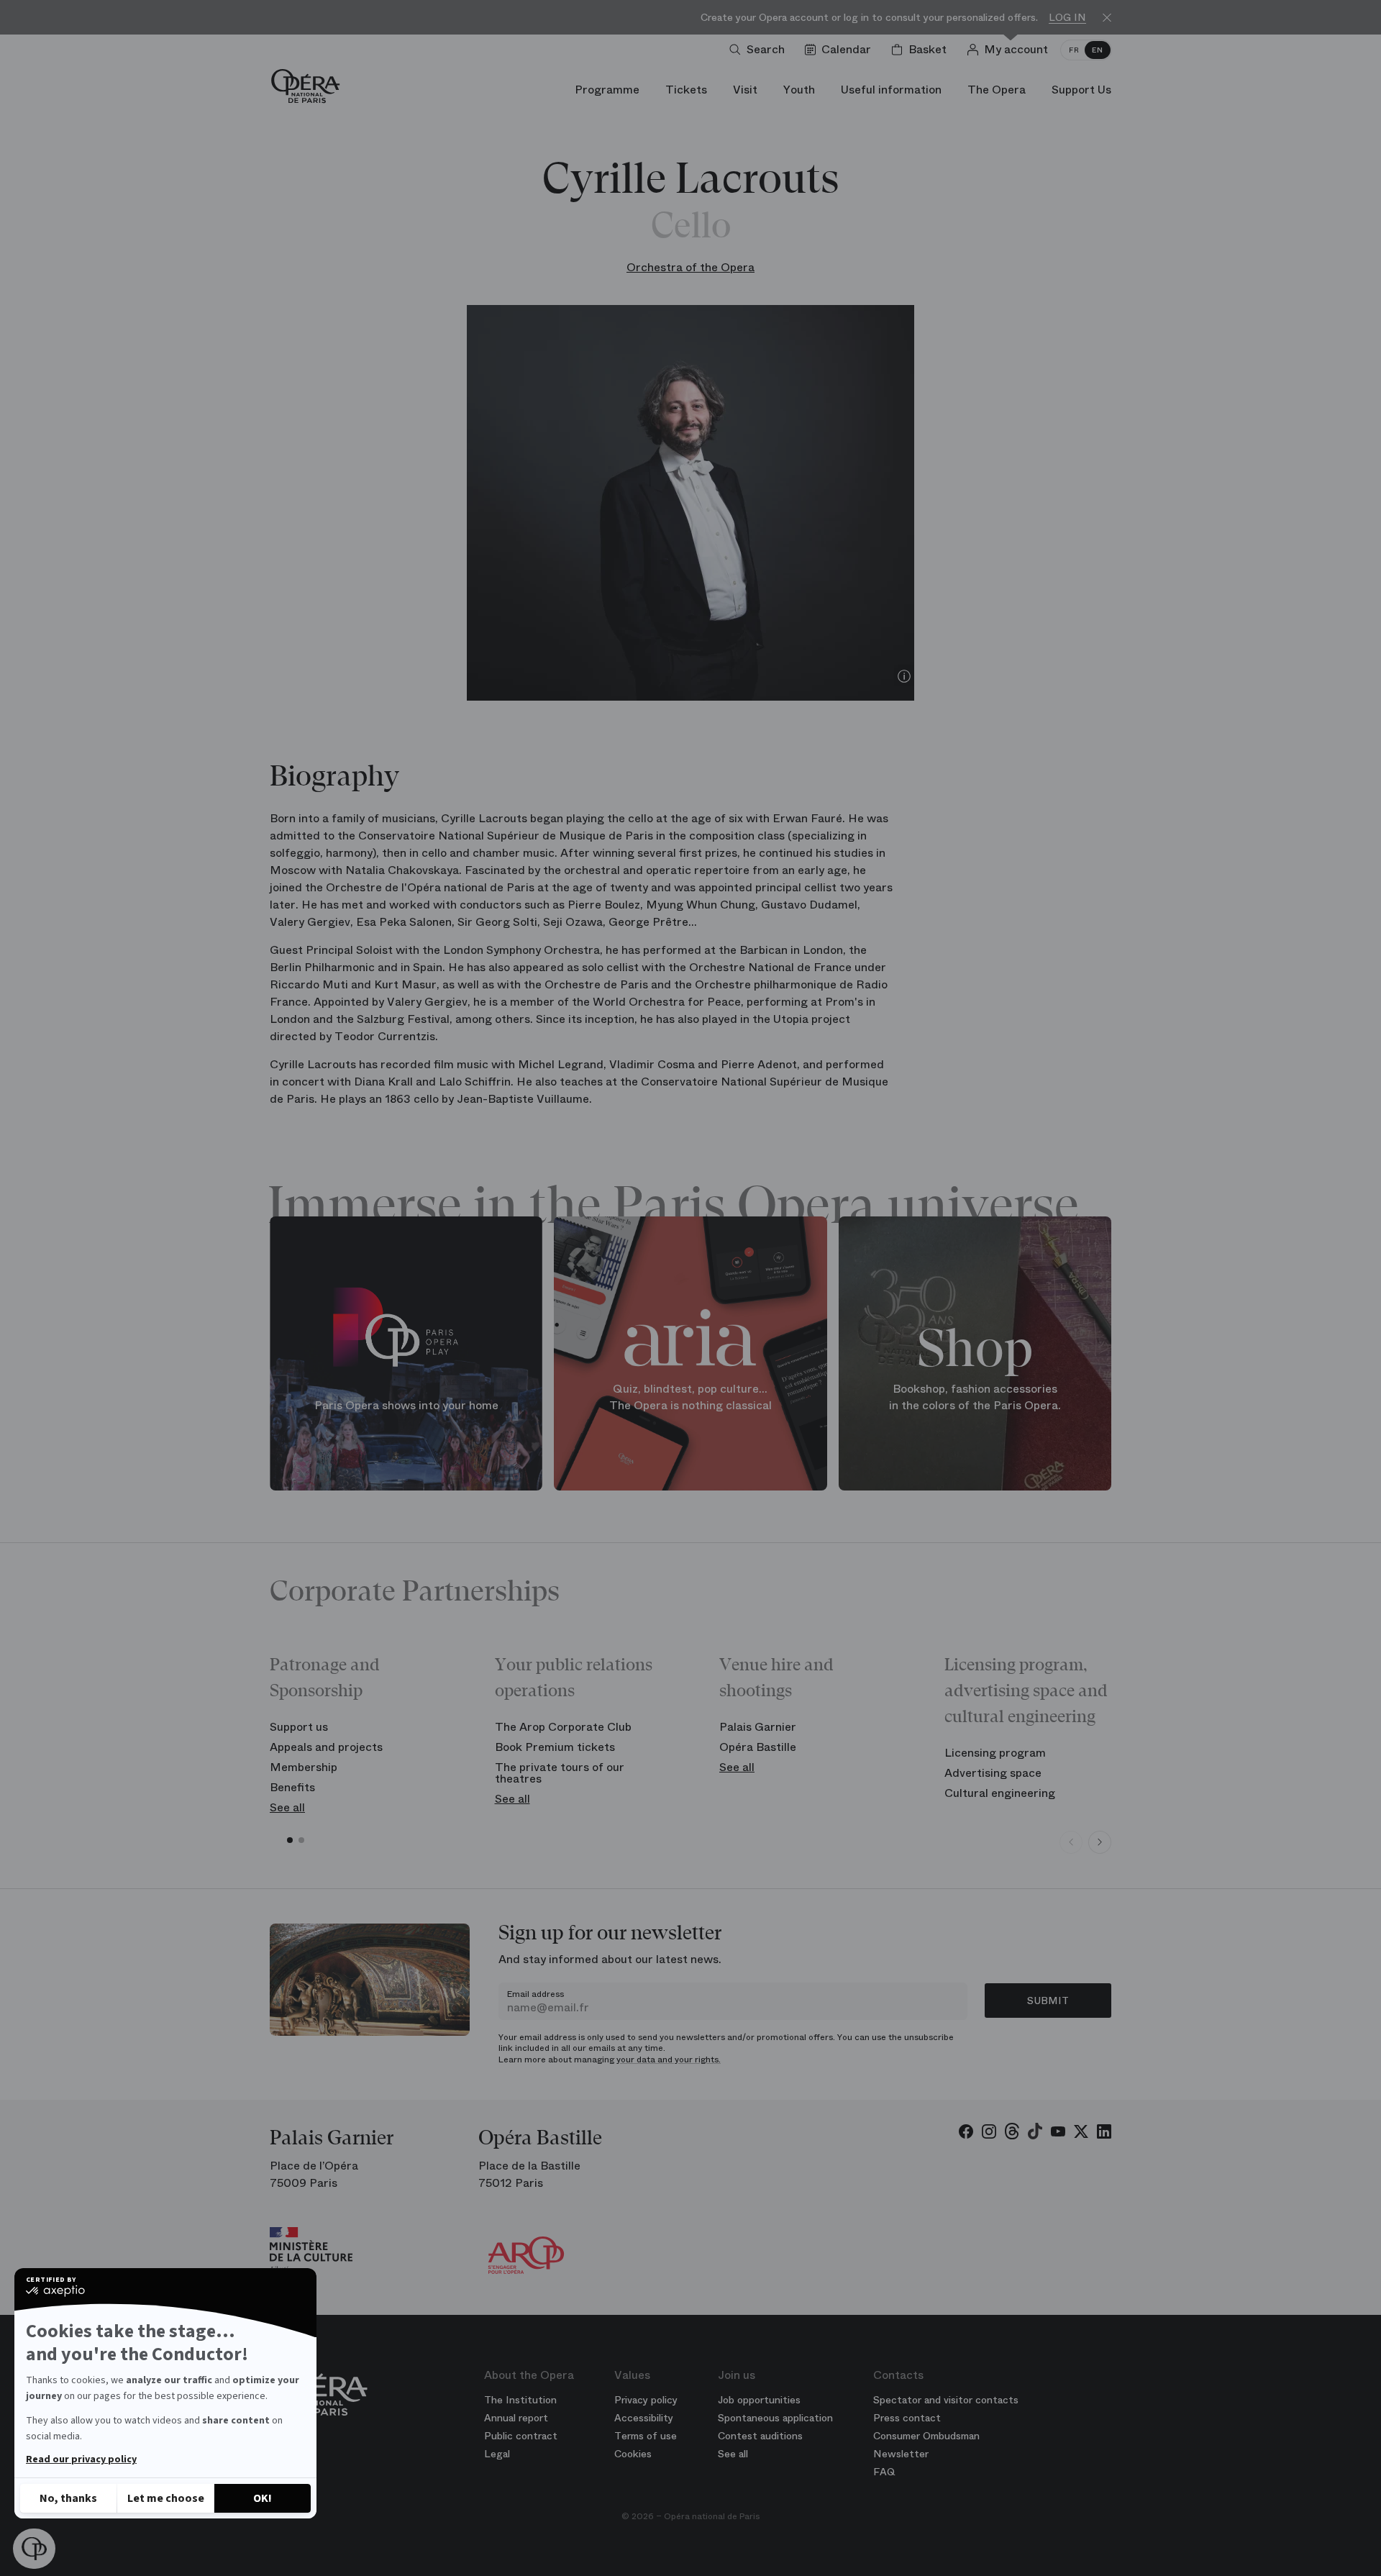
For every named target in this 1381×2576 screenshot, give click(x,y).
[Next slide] (1100, 1842)
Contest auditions (760, 2436)
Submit (1048, 2001)
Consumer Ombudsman (926, 2436)
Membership (304, 1767)
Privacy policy (646, 2400)
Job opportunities (759, 2400)
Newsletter (901, 2454)
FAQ (884, 2472)
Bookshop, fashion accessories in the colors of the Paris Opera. (975, 1397)
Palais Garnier (758, 1727)
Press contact (907, 2418)
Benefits (292, 1787)
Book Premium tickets (555, 1747)
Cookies (633, 2454)
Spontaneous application (775, 2418)
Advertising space (993, 1773)
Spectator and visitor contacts (946, 2400)
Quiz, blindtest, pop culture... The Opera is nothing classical (690, 1397)
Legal (497, 2454)
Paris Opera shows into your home (406, 1405)
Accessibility (644, 2418)
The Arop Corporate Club (563, 1727)
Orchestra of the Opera (690, 267)
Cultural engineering (1000, 1793)
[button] (34, 2549)
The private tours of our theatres (560, 1773)
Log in (1067, 18)
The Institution (520, 2400)
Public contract (521, 2436)
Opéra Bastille (758, 1747)
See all (287, 1807)
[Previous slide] (1071, 1842)
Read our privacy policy (81, 2459)
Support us (299, 1727)
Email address (535, 1994)
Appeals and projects (326, 1747)
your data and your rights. (669, 2060)
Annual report (516, 2418)
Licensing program (995, 1753)
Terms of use (646, 2436)
